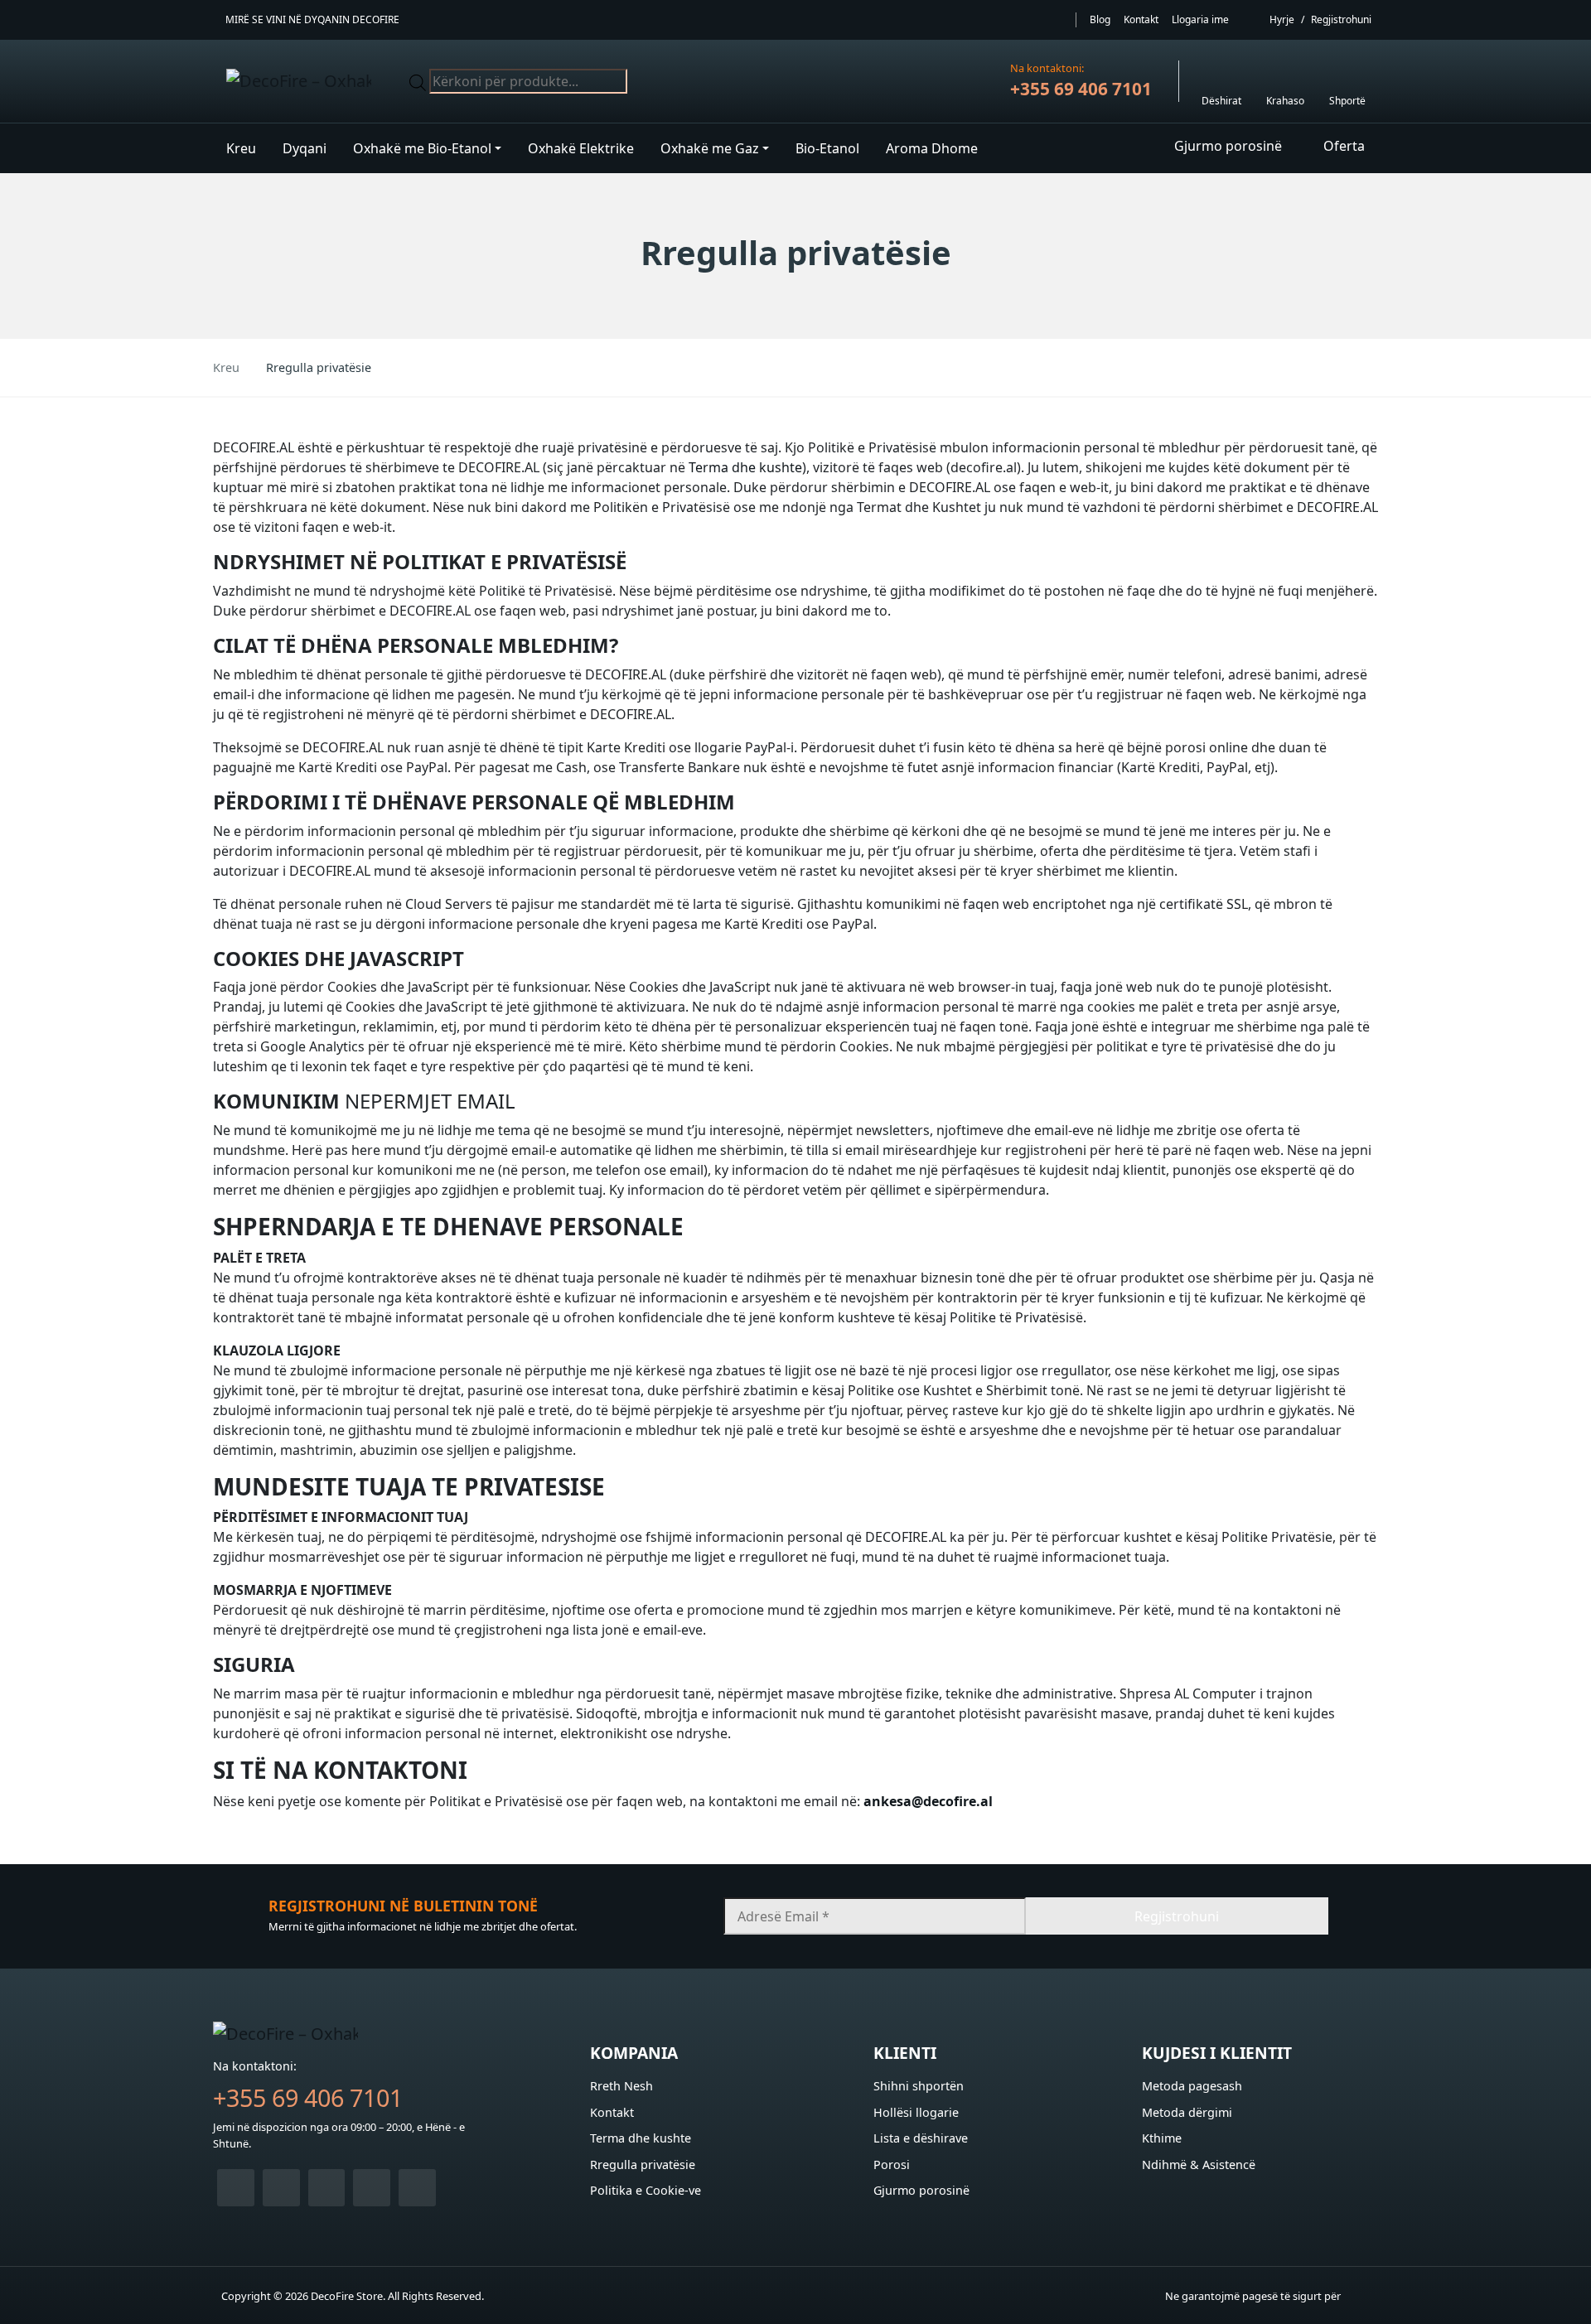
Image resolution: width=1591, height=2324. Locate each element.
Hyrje (1282, 19)
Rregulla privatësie (643, 2165)
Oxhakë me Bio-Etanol (422, 148)
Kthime (1162, 2138)
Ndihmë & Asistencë (1199, 2165)
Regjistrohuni (1341, 19)
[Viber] (281, 2188)
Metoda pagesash (1192, 2086)
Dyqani (305, 148)
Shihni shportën (919, 2086)
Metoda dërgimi (1187, 2112)
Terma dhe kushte (745, 467)
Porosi (892, 2165)
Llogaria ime (1200, 19)
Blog (1100, 19)
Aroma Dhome (932, 148)
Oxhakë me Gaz (710, 148)
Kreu (241, 148)
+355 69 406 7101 (1081, 89)
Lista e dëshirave (921, 2138)
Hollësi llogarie (916, 2112)
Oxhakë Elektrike (581, 148)
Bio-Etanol (827, 148)
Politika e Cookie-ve (646, 2190)
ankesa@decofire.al (928, 1801)
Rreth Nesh (621, 2086)
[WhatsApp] (236, 2188)
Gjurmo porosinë (921, 2190)
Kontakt (1141, 19)
